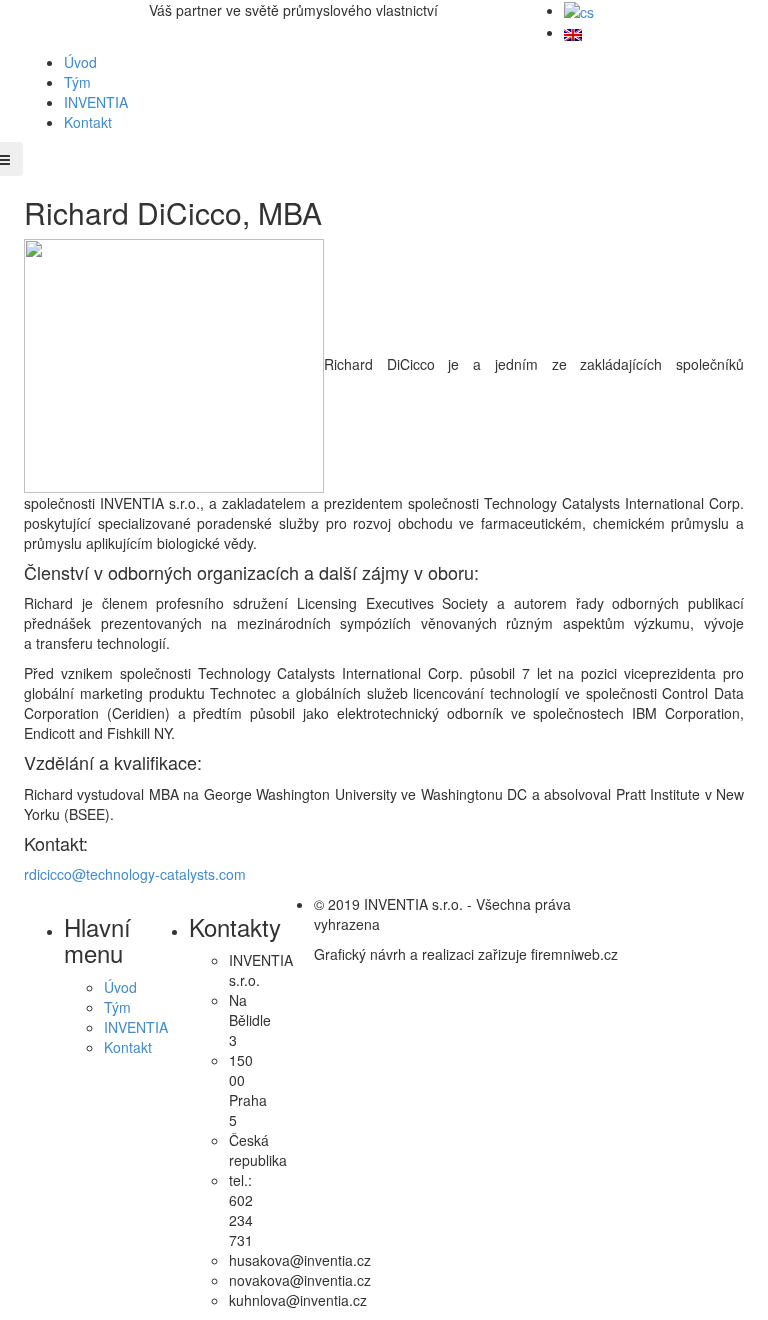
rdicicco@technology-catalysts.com (135, 874)
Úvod (80, 62)
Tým (77, 82)
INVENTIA (96, 102)
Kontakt (88, 122)
